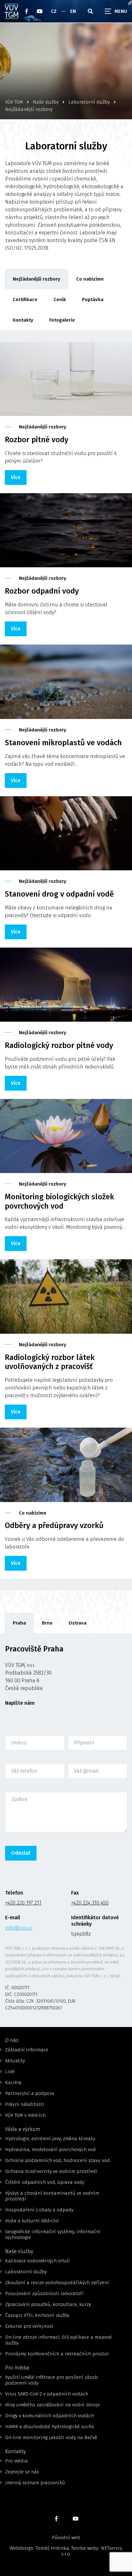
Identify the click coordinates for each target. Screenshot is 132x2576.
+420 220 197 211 (23, 1903)
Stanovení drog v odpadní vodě (59, 894)
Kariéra (13, 2082)
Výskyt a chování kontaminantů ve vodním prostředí (52, 2196)
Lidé (10, 2072)
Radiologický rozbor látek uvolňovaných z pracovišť (50, 1362)
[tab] (19, 1623)
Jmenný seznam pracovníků (35, 2483)
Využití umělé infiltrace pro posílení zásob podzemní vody (51, 2380)
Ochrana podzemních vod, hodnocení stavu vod (58, 2160)
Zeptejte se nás (22, 2472)
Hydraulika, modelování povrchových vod (50, 2149)
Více (16, 477)
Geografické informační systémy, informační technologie (53, 2234)
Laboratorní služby (26, 2272)
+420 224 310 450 (90, 1903)
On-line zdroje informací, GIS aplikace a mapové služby (58, 2340)
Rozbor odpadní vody (42, 591)
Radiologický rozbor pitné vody (59, 1045)
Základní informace (27, 2050)
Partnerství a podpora (30, 2093)
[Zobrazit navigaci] (116, 11)
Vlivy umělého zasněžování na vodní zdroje (53, 2405)
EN (73, 11)
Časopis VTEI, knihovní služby (37, 2315)
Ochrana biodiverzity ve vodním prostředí (51, 2171)
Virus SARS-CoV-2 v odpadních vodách (47, 2394)
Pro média (16, 2461)
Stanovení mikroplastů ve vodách (63, 743)
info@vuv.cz (19, 1928)
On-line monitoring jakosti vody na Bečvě (51, 2437)
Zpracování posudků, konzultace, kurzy (48, 2304)
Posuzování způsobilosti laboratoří (44, 2293)
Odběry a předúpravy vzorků (54, 1525)
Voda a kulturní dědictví (32, 2221)
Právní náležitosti (25, 2104)
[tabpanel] (66, 1830)
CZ (54, 11)
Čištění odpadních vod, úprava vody (45, 2182)
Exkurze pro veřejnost (29, 2326)
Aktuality (15, 2061)
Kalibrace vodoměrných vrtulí (37, 2261)
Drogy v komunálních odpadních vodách (50, 2416)
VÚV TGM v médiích (25, 2115)
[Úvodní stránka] (12, 11)
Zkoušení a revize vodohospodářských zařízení (57, 2283)
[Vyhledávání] (90, 11)
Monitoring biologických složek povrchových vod (59, 1201)
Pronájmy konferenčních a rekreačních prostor (57, 2354)
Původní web (66, 2538)
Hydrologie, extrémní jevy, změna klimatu (50, 2139)
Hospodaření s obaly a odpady (39, 2210)
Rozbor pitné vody (37, 440)
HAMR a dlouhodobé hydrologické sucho (50, 2427)
